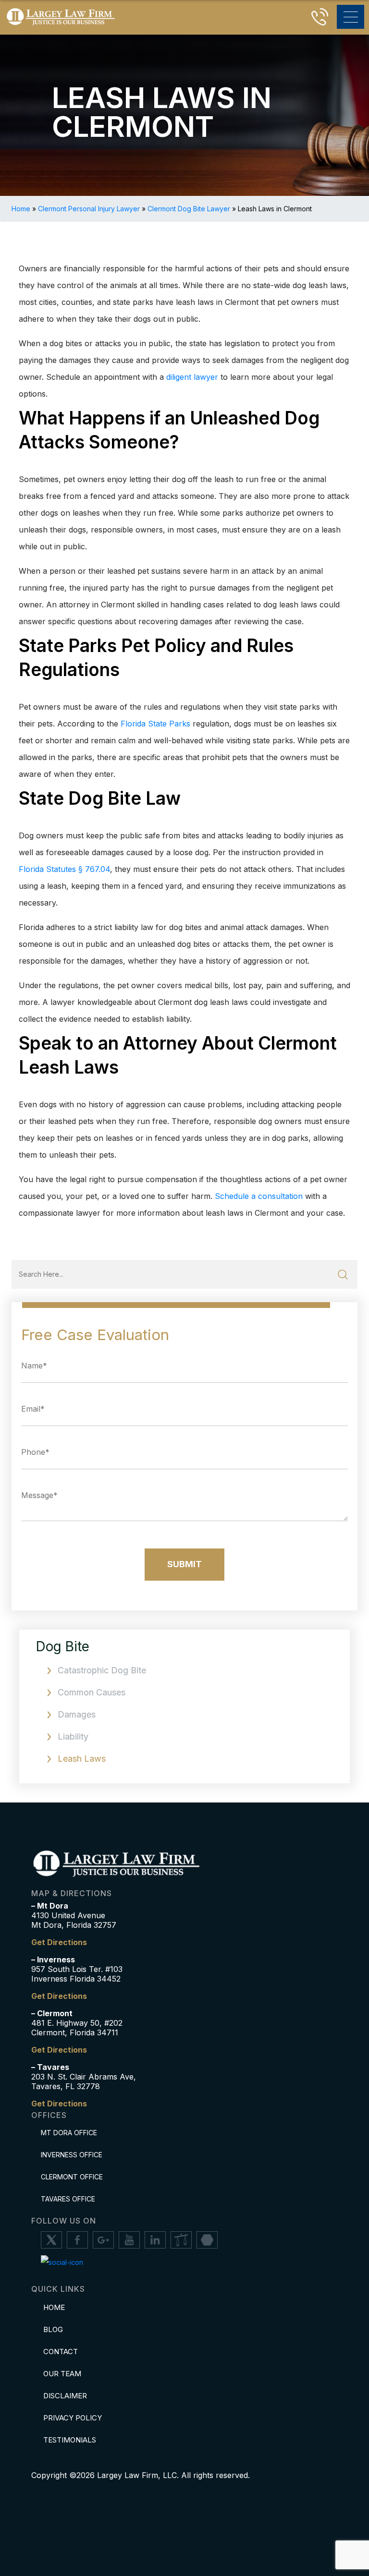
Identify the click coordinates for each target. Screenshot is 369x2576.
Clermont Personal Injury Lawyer (89, 209)
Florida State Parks (155, 724)
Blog (53, 2329)
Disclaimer (65, 2396)
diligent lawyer (192, 377)
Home (21, 209)
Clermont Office (72, 2177)
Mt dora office (69, 2133)
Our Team (62, 2374)
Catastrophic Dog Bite (102, 1670)
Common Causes (92, 1692)
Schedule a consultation (259, 1196)
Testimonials (70, 2440)
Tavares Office (68, 2199)
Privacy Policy (73, 2418)
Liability (73, 1736)
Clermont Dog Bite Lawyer (189, 209)
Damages (77, 1714)
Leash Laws (82, 1759)
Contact (61, 2352)
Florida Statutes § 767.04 (64, 869)
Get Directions (59, 1942)
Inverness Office (72, 2155)
